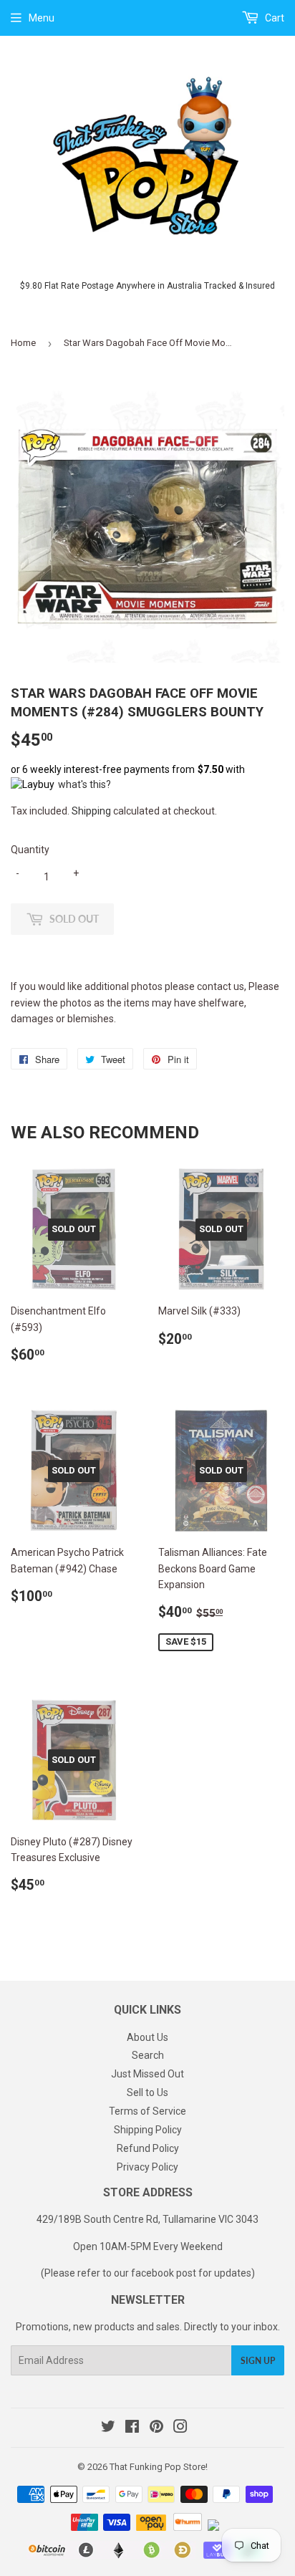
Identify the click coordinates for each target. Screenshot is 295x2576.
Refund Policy (148, 2148)
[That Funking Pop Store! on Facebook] (132, 2428)
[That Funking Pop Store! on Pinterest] (156, 2428)
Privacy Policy (147, 2167)
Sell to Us (147, 2092)
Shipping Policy (148, 2130)
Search (148, 2055)
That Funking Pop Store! (159, 2467)
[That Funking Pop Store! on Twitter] (108, 2428)
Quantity (30, 850)
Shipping (91, 811)
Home (23, 343)
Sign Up (258, 2361)
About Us (147, 2037)
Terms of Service (147, 2111)
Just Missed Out (147, 2074)
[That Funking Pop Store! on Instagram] (180, 2428)
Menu (42, 18)
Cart (274, 18)
